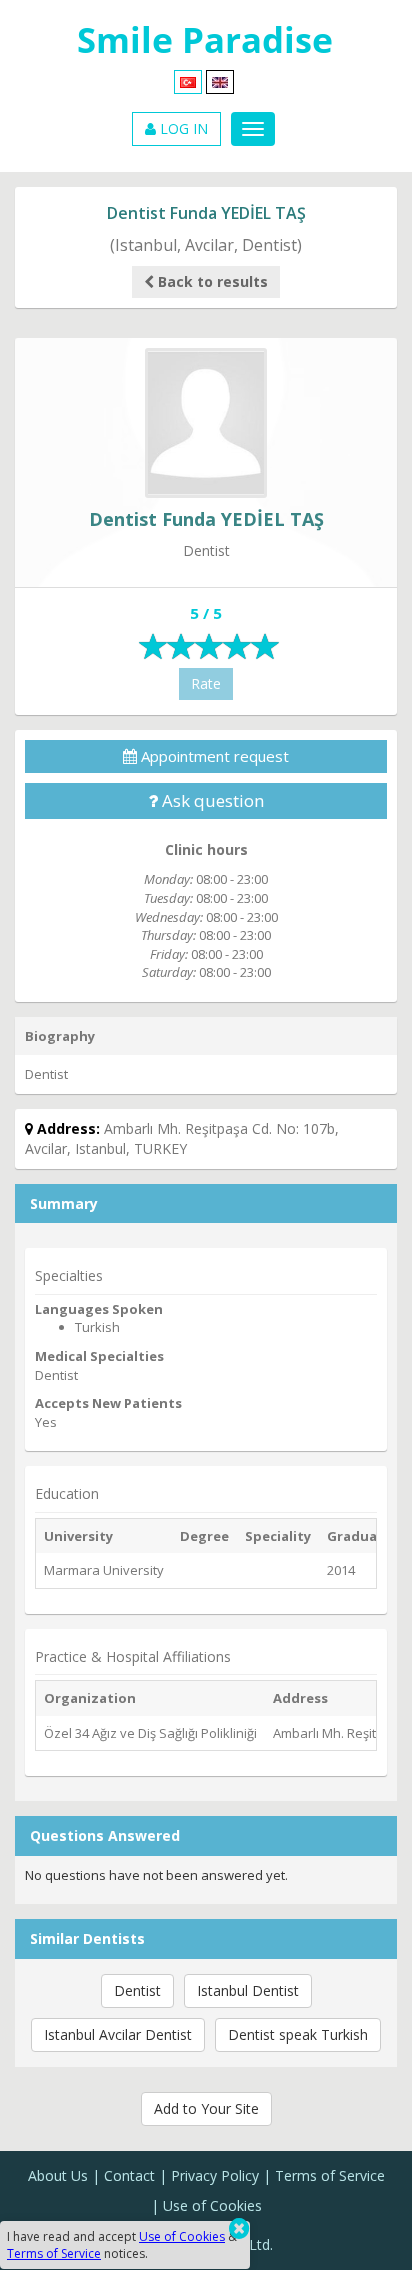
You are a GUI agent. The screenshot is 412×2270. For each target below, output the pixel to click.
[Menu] (253, 129)
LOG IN (182, 128)
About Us (58, 2175)
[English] (220, 80)
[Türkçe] (188, 80)
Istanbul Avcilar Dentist (118, 2034)
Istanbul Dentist (248, 1990)
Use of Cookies (212, 2205)
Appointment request (213, 756)
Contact (129, 2175)
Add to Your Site (206, 2108)
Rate (206, 683)
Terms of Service (330, 2175)
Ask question (211, 800)
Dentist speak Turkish (298, 2034)
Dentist (137, 1990)
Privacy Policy (215, 2175)
